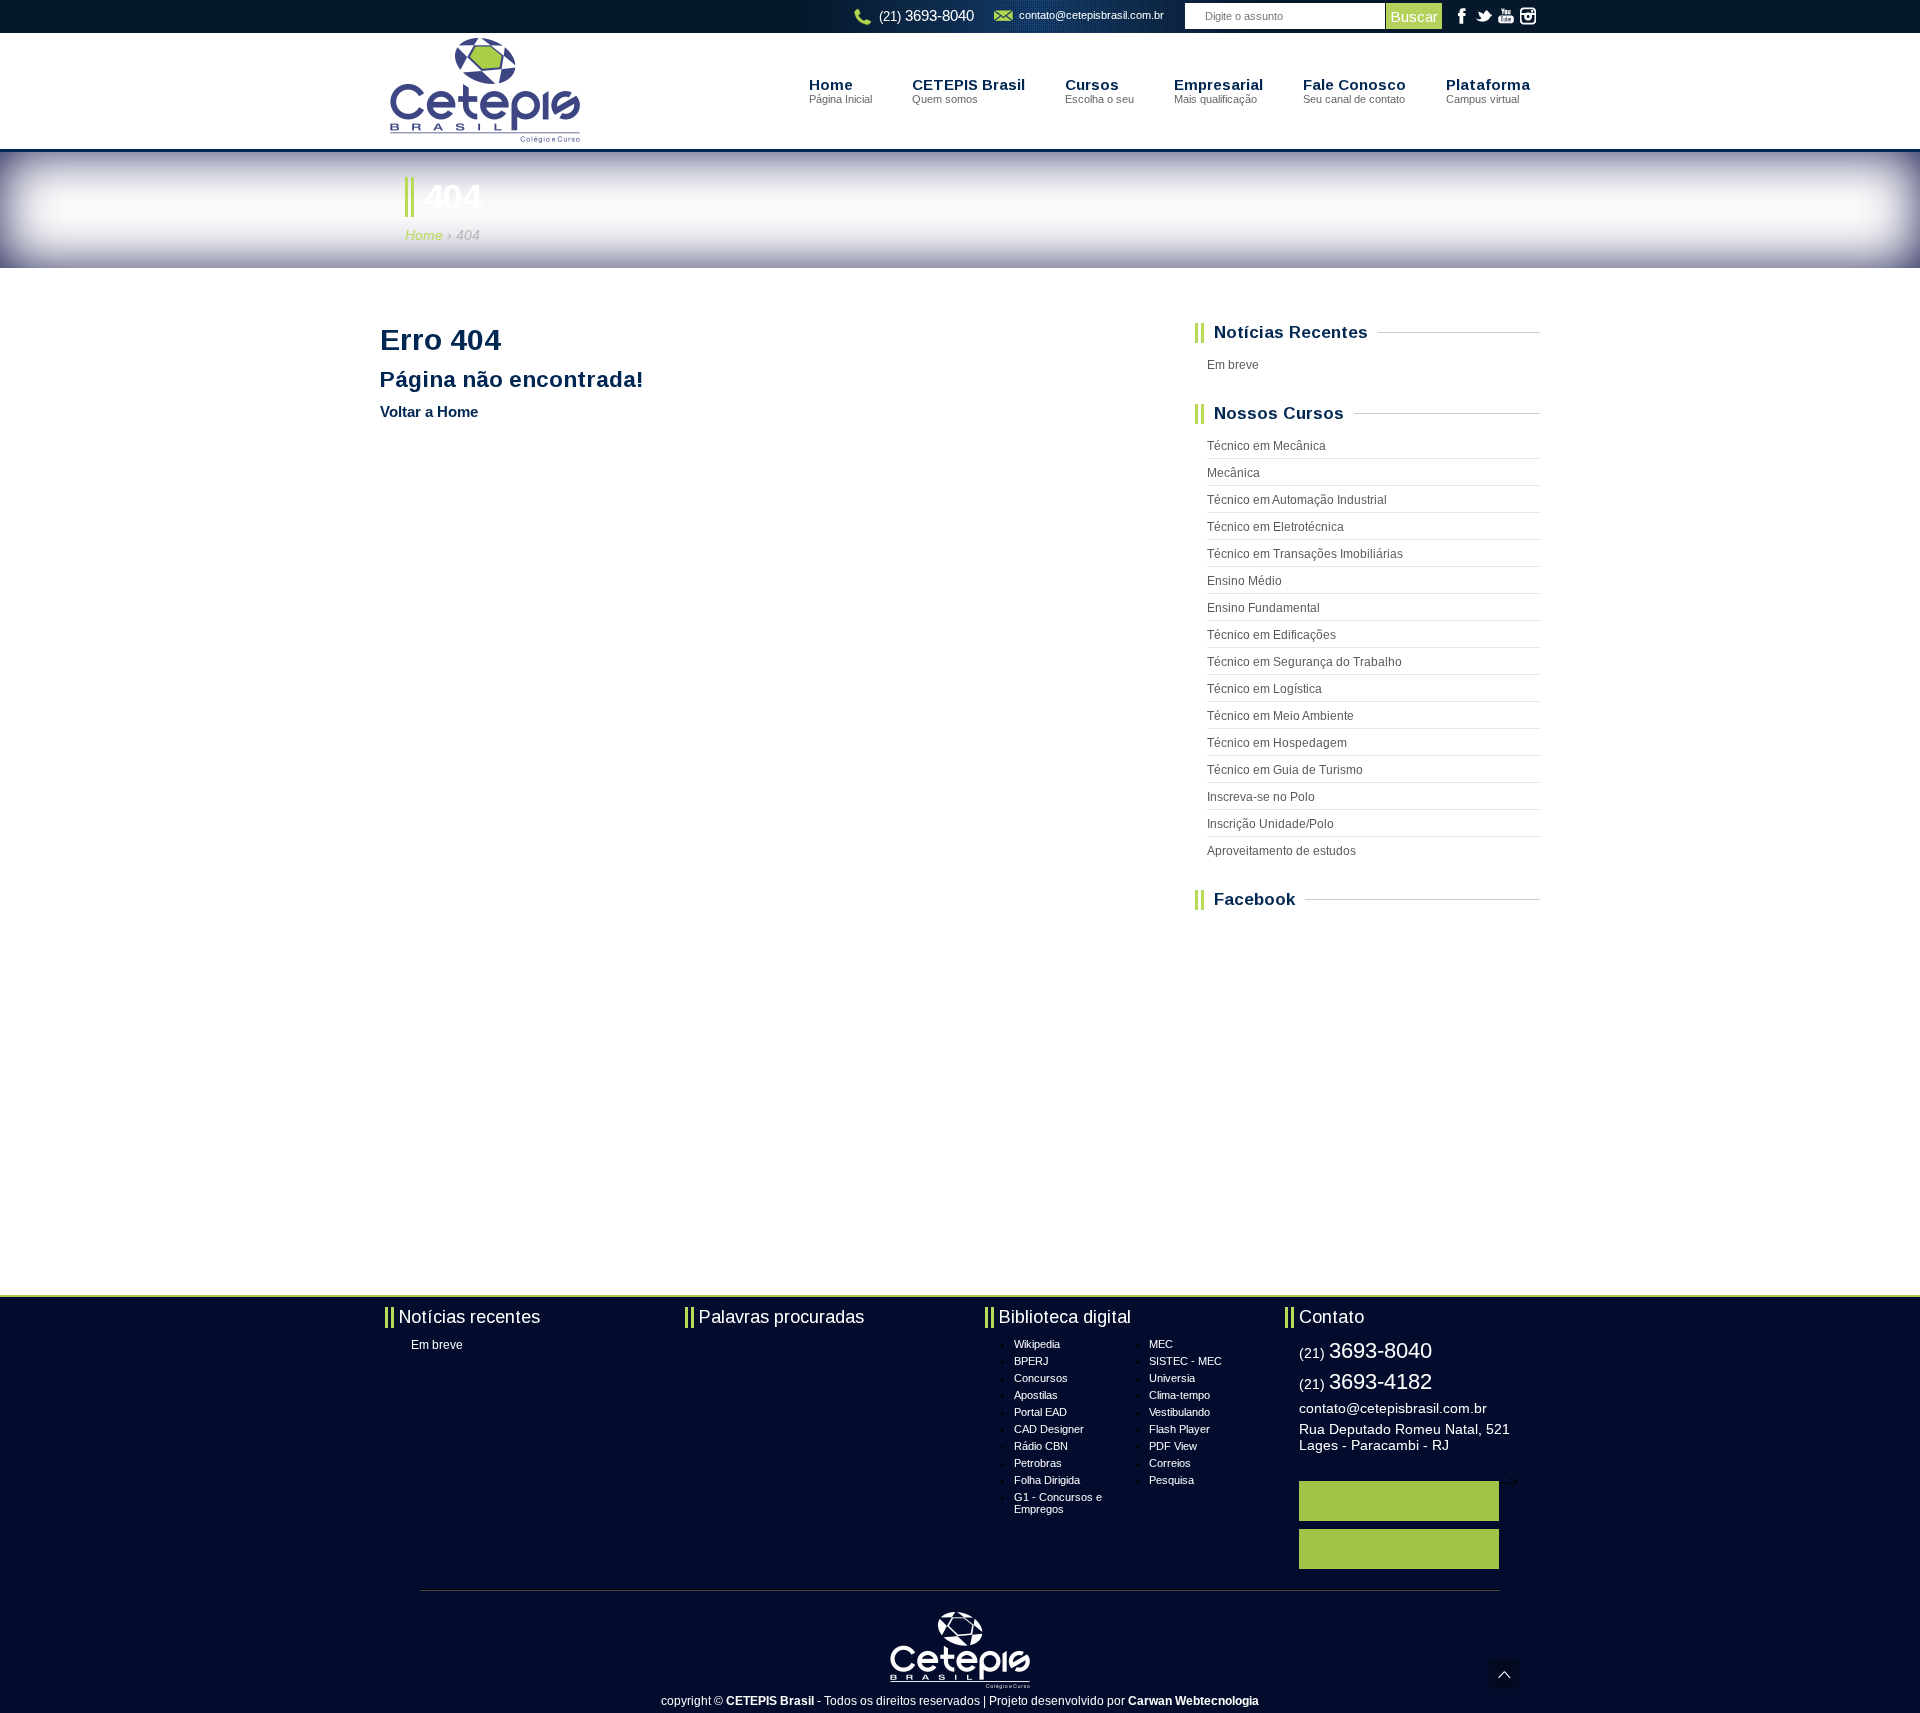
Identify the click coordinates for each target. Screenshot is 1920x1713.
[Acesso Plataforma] (1399, 1501)
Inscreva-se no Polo (1261, 797)
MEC (1161, 1344)
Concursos (1041, 1378)
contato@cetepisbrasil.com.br (1091, 15)
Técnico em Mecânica (1266, 446)
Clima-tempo (1179, 1395)
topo (1504, 1674)
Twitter (1484, 16)
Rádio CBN (1041, 1446)
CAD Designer (1049, 1429)
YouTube (1506, 16)
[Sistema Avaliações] (1399, 1549)
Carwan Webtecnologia (1193, 1701)
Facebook (1462, 16)
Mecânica (1233, 473)
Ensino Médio (1244, 581)
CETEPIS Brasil (485, 90)
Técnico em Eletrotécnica (1275, 527)
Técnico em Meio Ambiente (1280, 716)
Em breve (1233, 365)
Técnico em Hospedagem (1277, 743)
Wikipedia (1037, 1344)
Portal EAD (1040, 1412)
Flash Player (1179, 1429)
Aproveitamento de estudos (1281, 851)
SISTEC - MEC (1185, 1361)
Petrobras (1038, 1463)
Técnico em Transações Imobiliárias (1305, 554)
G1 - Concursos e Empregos (1058, 1503)
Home (424, 235)
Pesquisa (1171, 1480)
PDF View (1173, 1446)
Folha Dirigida (1047, 1480)
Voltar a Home (429, 411)
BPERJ (1031, 1361)
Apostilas (1036, 1395)
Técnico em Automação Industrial (1297, 500)
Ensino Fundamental (1263, 608)
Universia (1172, 1378)
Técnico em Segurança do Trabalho (1304, 662)
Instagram (1528, 16)
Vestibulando (1179, 1412)
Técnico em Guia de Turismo (1285, 770)
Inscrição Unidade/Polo (1270, 824)
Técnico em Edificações (1271, 635)
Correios (1170, 1463)
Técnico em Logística (1264, 689)
